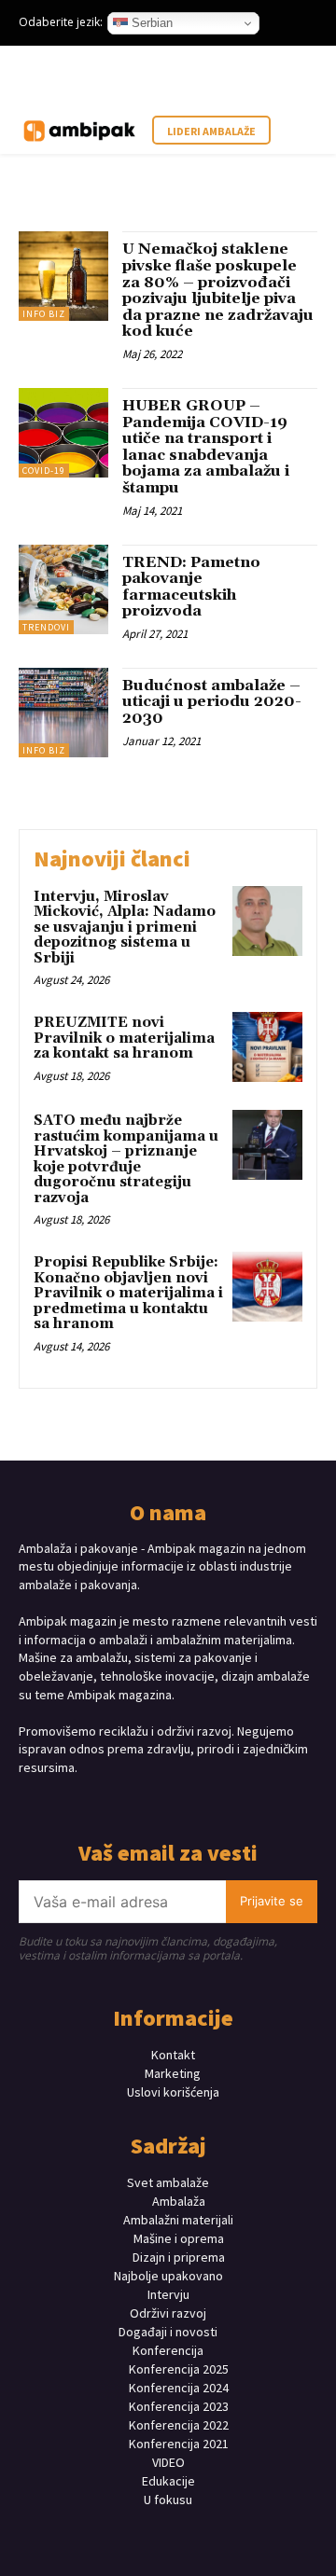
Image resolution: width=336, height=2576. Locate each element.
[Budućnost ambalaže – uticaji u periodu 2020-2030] (63, 713)
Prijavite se (272, 1901)
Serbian (150, 23)
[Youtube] (217, 1802)
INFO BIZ (44, 314)
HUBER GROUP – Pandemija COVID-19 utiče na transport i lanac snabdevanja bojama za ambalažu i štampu (206, 447)
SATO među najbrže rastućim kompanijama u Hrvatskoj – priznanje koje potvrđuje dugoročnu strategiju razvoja (126, 1159)
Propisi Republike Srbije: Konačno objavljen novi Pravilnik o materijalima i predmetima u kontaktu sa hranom (128, 1293)
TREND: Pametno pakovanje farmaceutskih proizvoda (191, 587)
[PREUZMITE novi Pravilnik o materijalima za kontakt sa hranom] (267, 1047)
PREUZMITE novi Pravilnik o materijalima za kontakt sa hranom (124, 1038)
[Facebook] (119, 1802)
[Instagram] (152, 1802)
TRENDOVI (46, 627)
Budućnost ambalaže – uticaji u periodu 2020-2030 (212, 702)
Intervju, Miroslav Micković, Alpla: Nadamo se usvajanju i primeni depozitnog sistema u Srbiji (125, 928)
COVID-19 (44, 471)
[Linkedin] (184, 1802)
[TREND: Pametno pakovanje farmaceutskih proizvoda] (63, 589)
